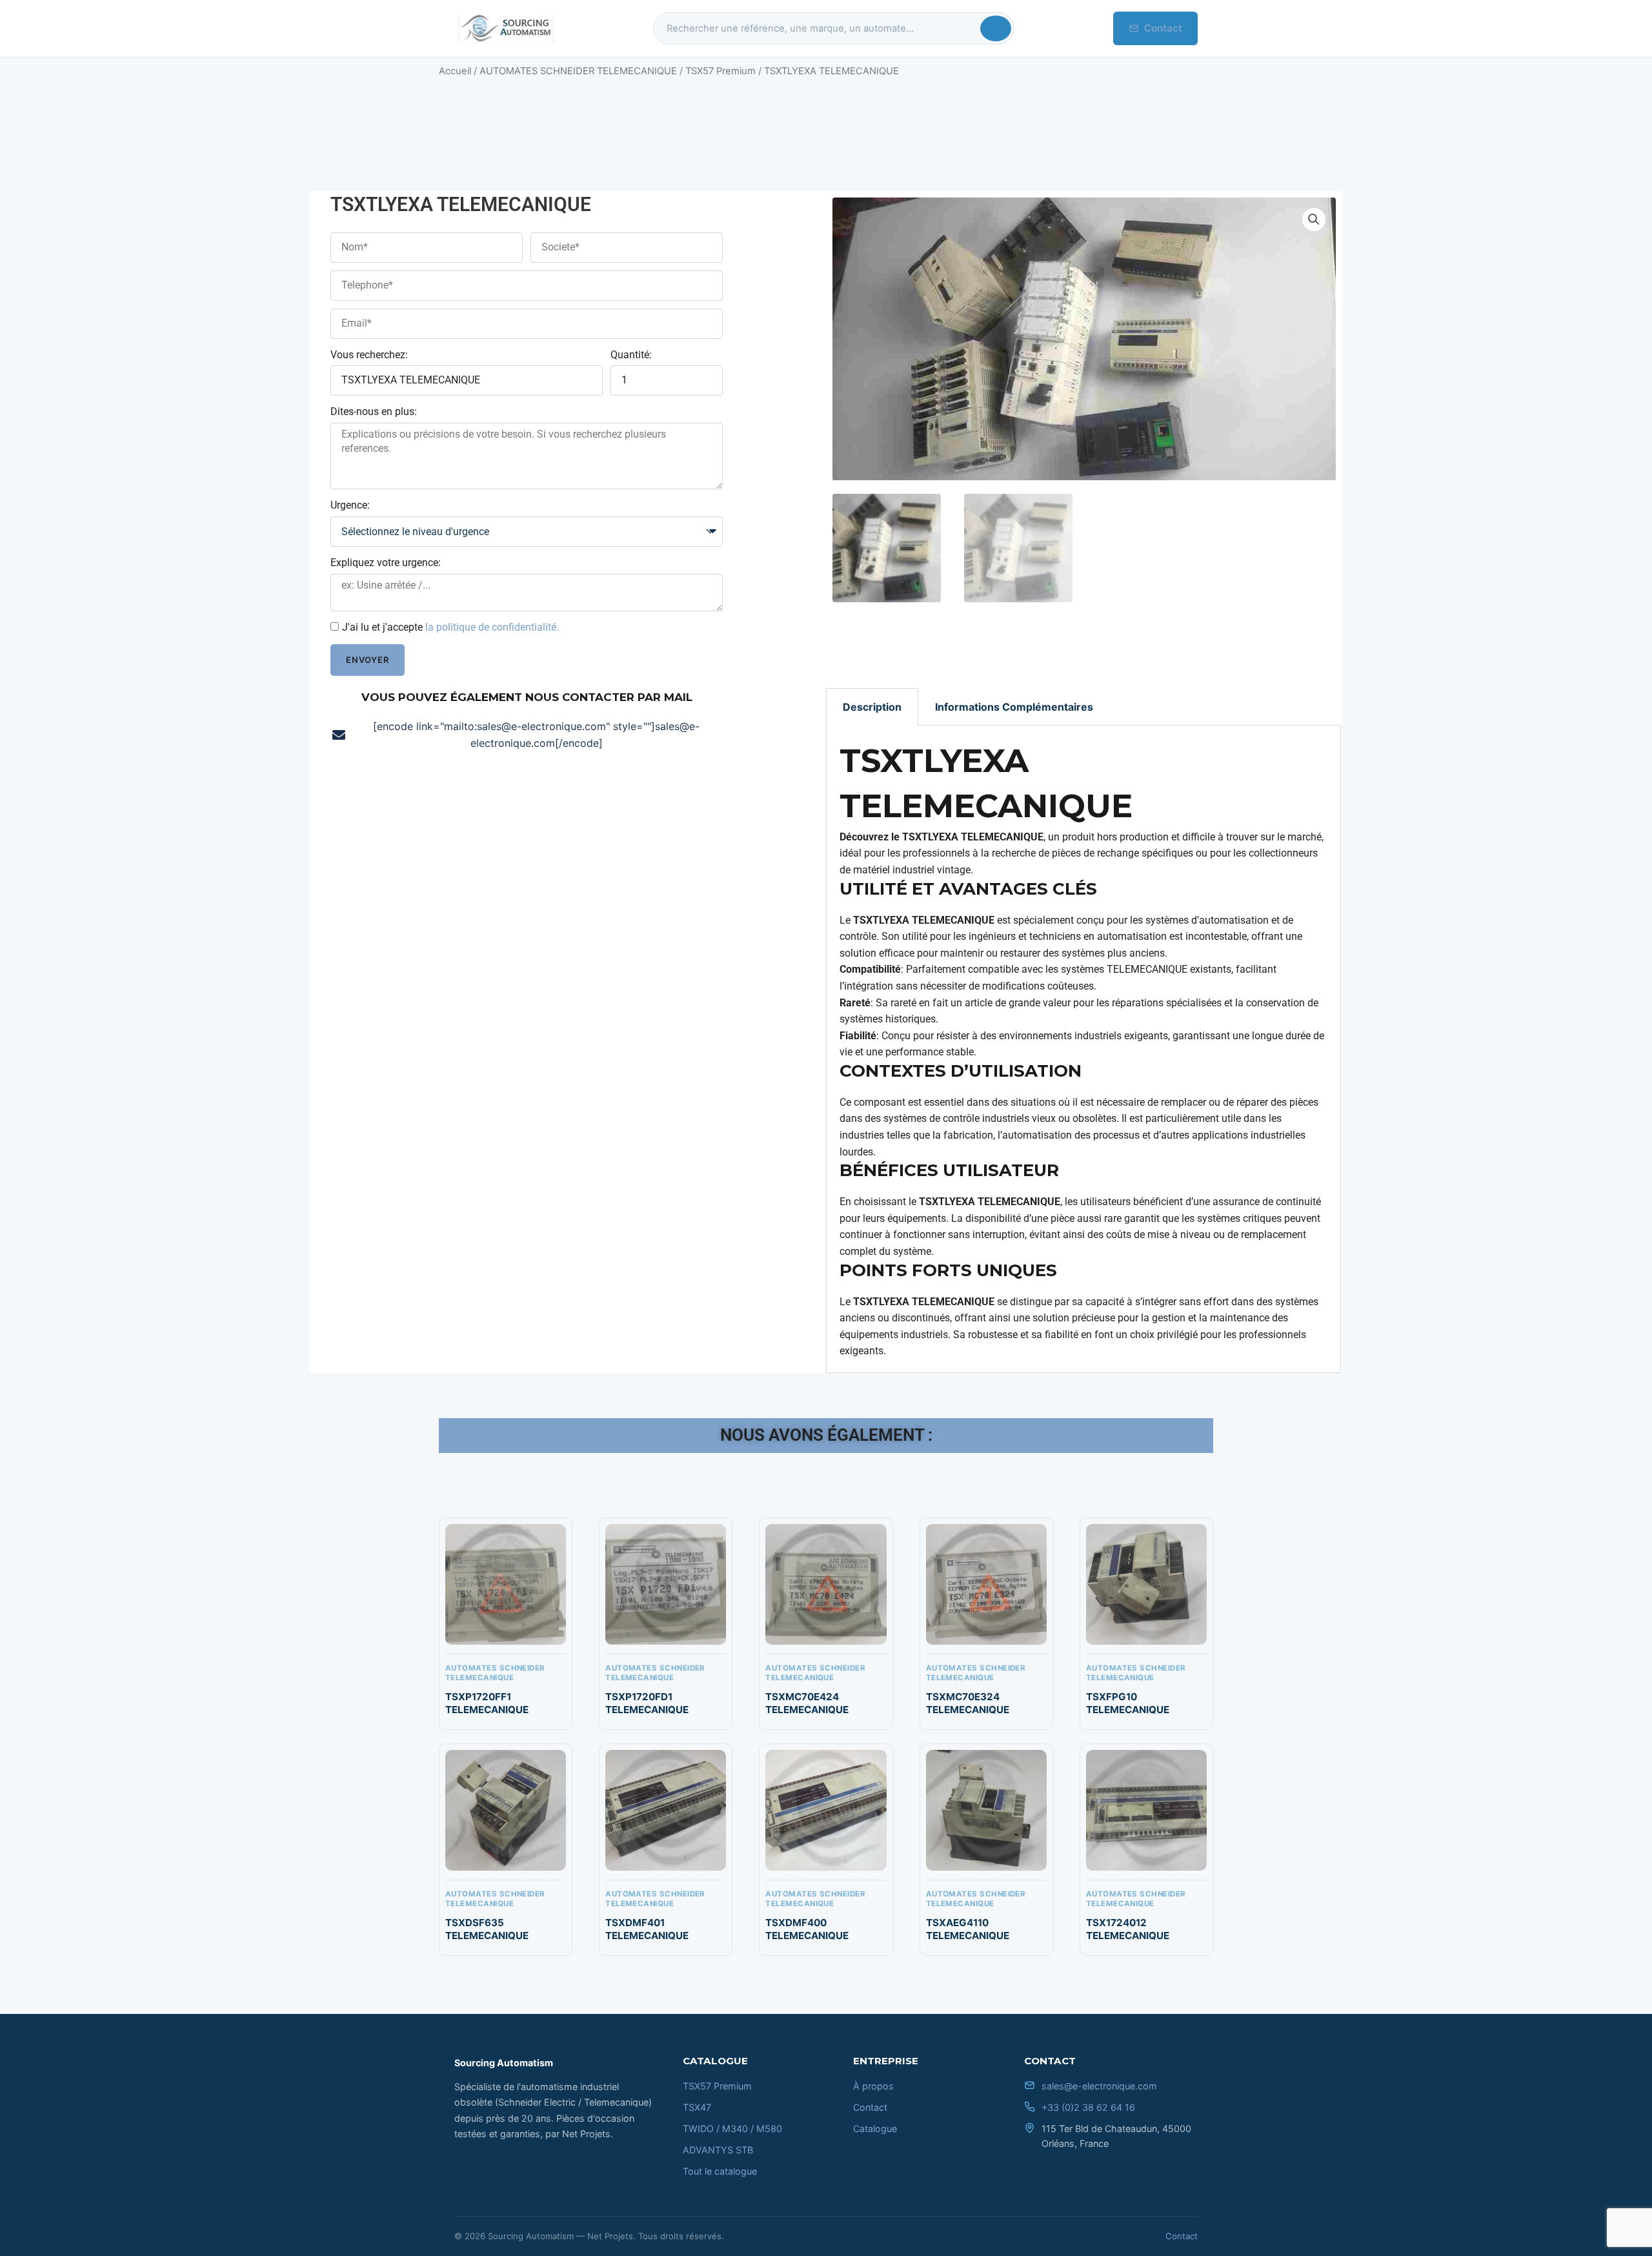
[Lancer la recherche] (996, 28)
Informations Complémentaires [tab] (1014, 707)
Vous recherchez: (369, 355)
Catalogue (875, 2129)
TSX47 (697, 2107)
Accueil (455, 71)
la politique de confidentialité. (492, 627)
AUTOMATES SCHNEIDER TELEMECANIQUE (578, 71)
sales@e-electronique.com (1099, 2086)
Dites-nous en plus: (374, 412)
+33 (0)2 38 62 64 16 (1088, 2107)
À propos (873, 2086)
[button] (1314, 219)
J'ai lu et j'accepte (450, 627)
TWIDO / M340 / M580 (732, 2129)
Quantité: (631, 355)
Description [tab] (872, 707)
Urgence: (350, 505)
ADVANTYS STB (718, 2150)
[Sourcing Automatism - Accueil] (505, 28)
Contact (1163, 28)
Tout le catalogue (720, 2171)
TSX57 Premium (720, 71)
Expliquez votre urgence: (386, 563)
